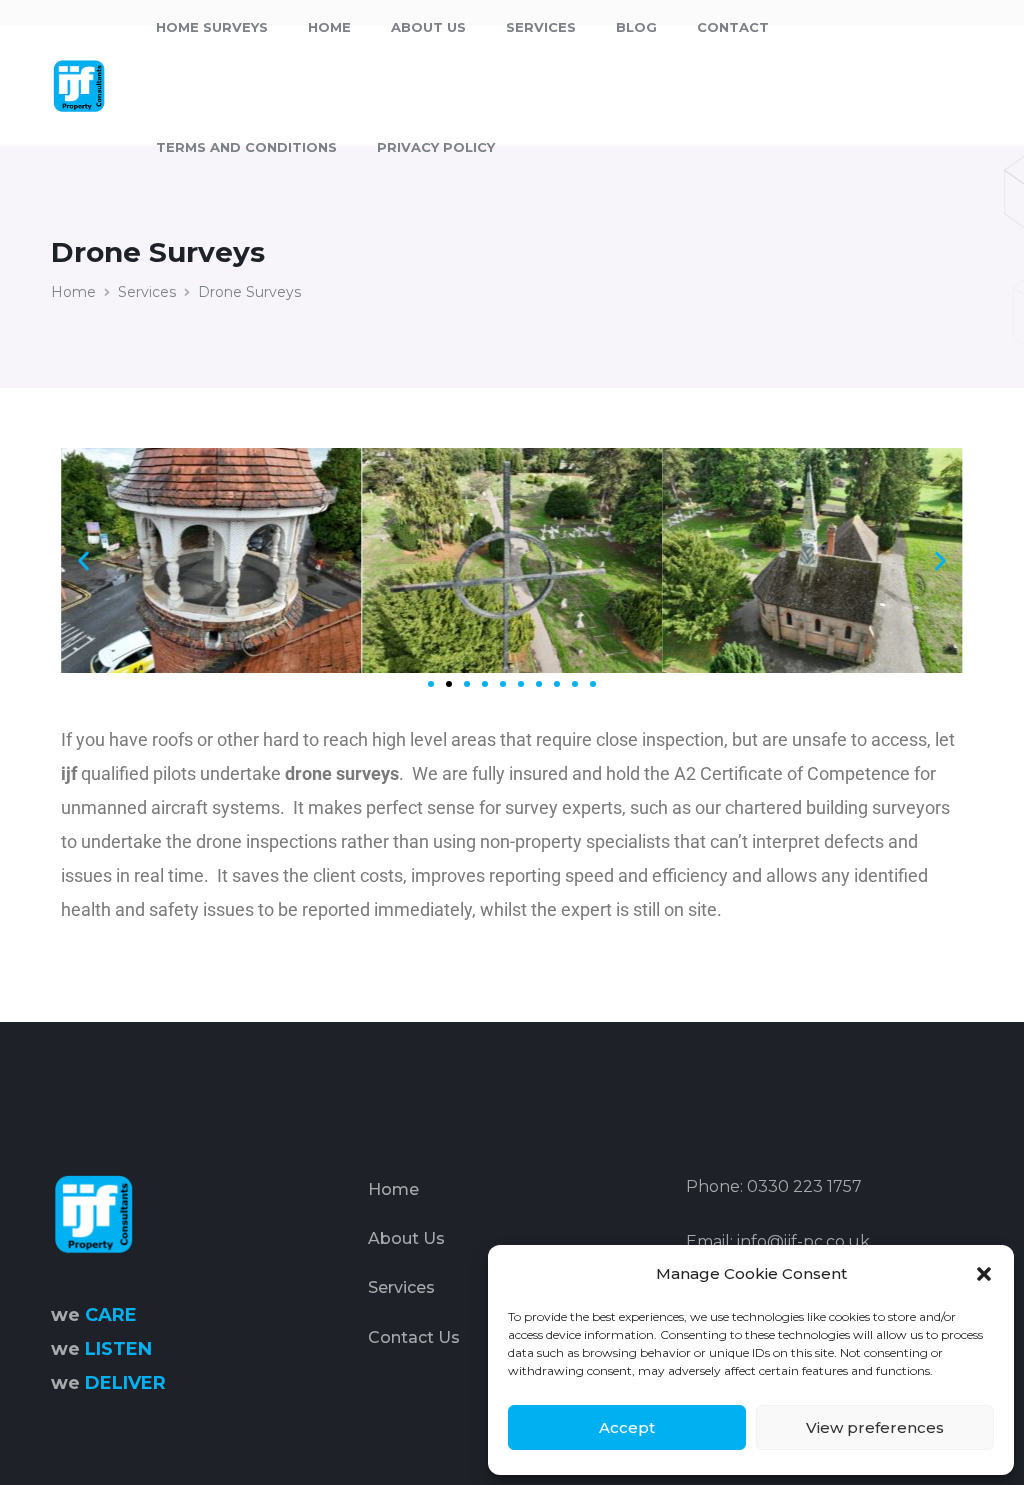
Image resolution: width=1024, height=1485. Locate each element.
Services (147, 292)
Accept (627, 1427)
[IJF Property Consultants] (78, 85)
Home (73, 292)
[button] (984, 1274)
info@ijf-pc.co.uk (803, 1241)
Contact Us (414, 1337)
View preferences (875, 1427)
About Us (406, 1238)
